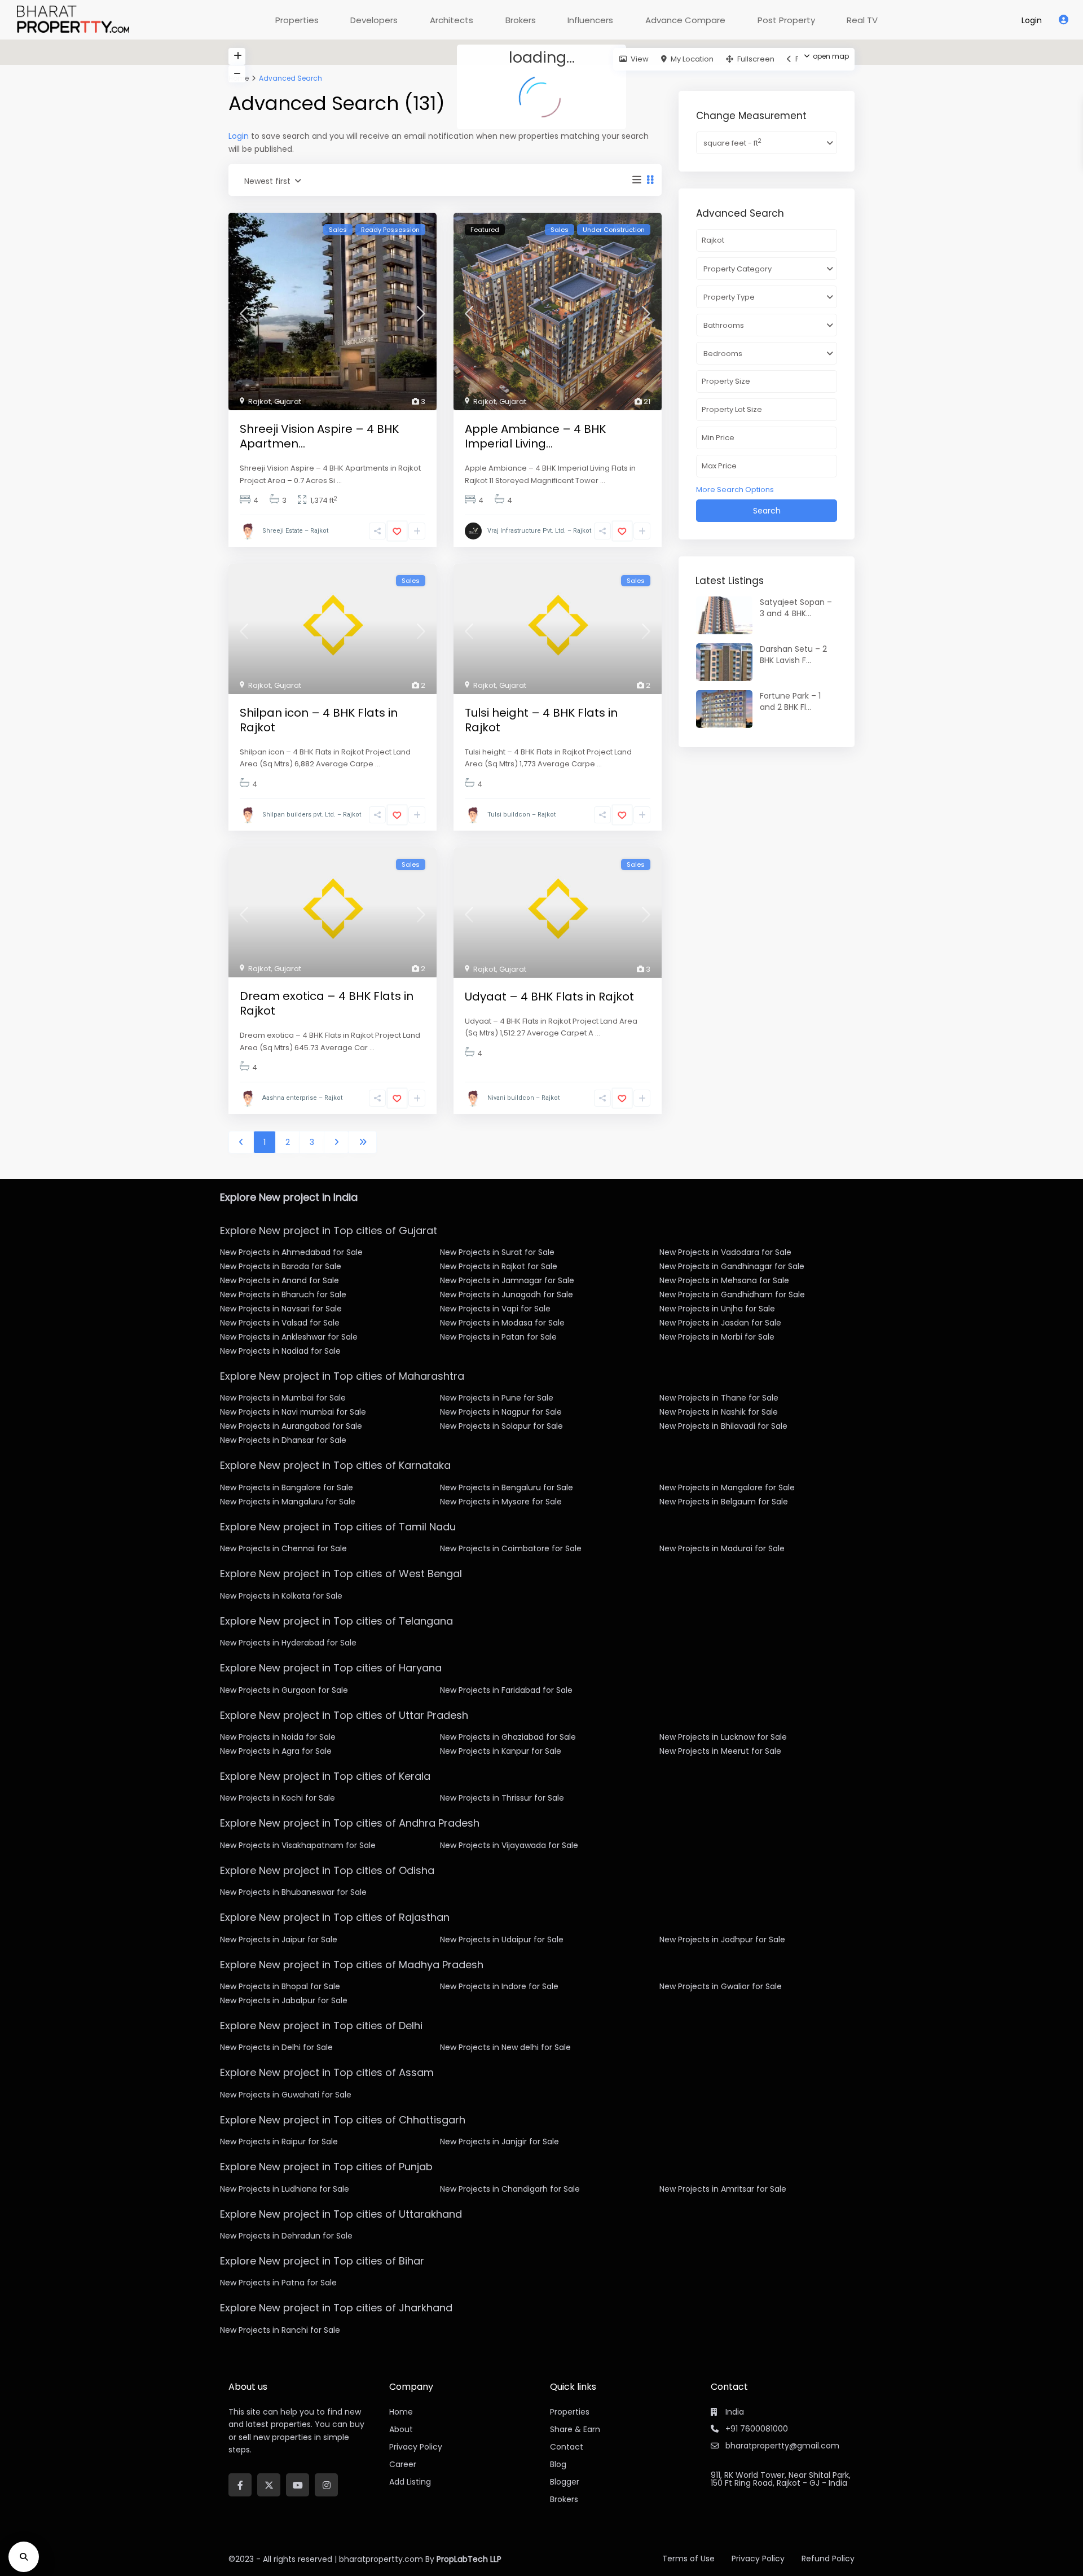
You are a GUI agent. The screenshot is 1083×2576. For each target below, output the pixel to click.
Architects (452, 20)
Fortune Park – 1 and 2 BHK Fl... (790, 701)
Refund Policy (828, 2559)
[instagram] (326, 2485)
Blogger (565, 2482)
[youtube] (298, 2485)
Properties (297, 20)
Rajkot (259, 401)
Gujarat (288, 401)
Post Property (786, 20)
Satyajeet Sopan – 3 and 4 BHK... (796, 608)
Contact (567, 2447)
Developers (374, 20)
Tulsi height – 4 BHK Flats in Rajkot (541, 720)
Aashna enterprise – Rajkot (302, 1098)
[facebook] (240, 2485)
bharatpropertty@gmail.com (782, 2446)
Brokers (521, 20)
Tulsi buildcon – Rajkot (521, 815)
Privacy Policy (758, 2559)
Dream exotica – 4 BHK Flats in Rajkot (327, 1003)
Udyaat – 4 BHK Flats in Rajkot (549, 997)
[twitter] (269, 2485)
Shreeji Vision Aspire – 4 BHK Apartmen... (319, 436)
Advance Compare (685, 20)
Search (767, 511)
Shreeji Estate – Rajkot (295, 531)
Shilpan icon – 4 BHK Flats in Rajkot (319, 720)
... (339, 480)
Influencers (590, 20)
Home (401, 2412)
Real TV (862, 20)
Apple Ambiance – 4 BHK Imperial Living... (535, 436)
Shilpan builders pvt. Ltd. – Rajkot (312, 815)
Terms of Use (688, 2559)
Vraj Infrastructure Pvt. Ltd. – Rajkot (539, 531)
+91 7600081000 (757, 2429)
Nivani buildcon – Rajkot (523, 1098)
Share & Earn (575, 2429)
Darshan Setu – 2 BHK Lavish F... (793, 655)
